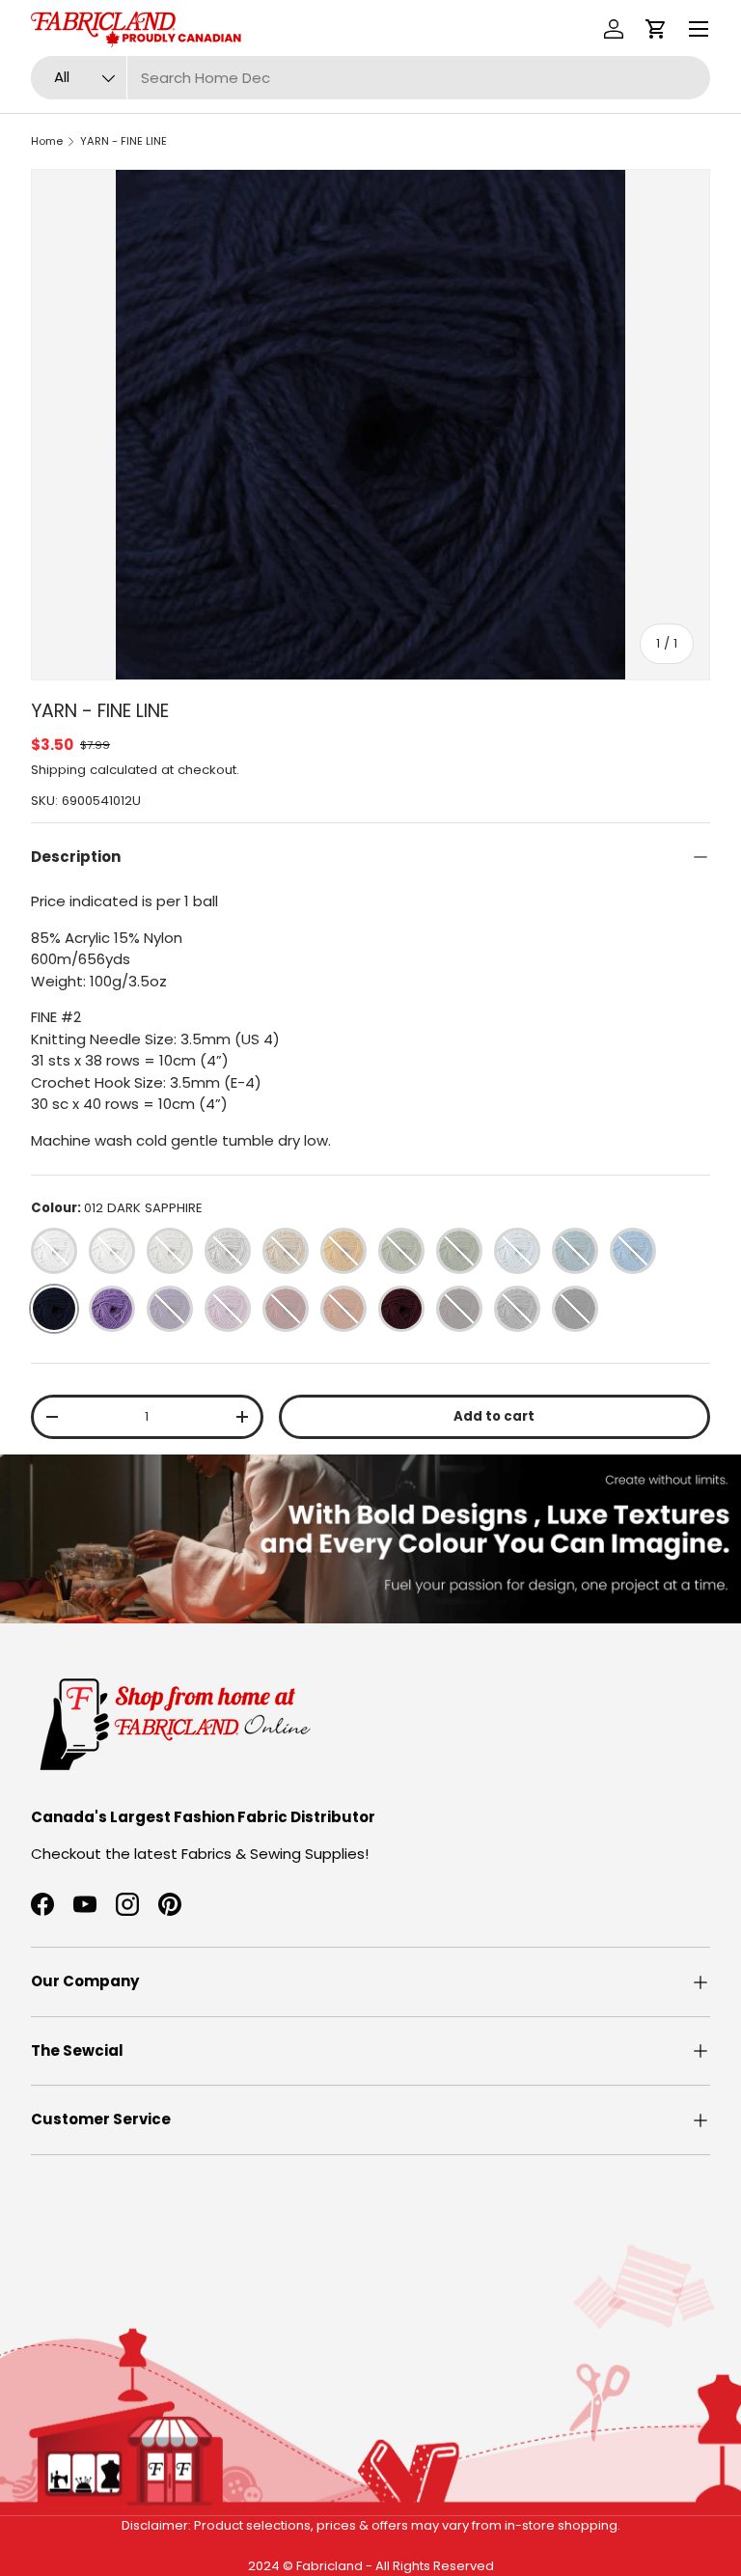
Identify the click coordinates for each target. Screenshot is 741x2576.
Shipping (58, 770)
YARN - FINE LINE (123, 141)
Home (47, 141)
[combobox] (370, 78)
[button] (656, 29)
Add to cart (494, 1416)
